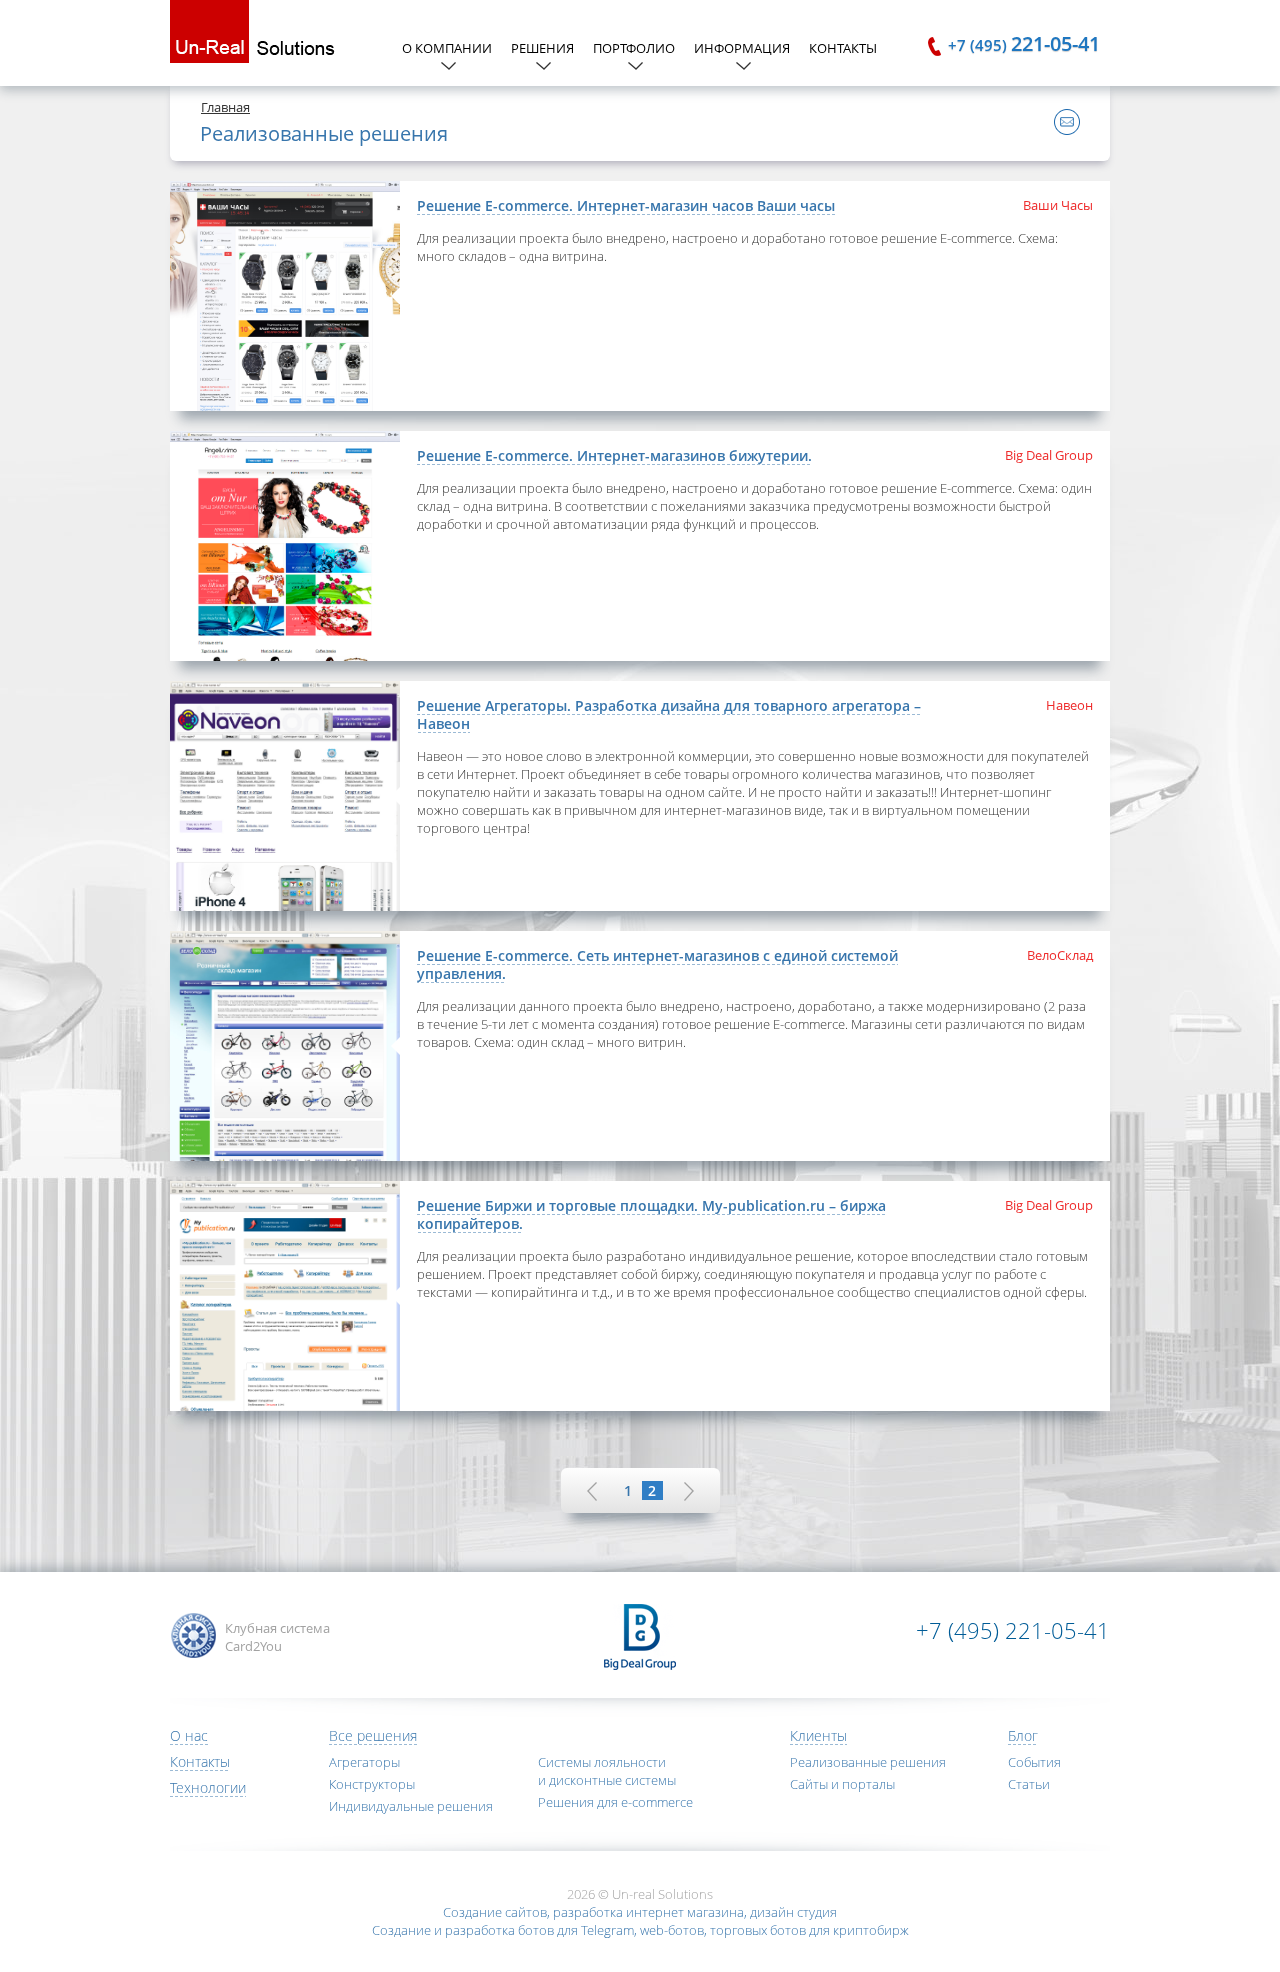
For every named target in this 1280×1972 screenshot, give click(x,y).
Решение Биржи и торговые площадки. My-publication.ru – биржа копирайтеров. (651, 1214)
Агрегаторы (364, 1762)
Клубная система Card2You (277, 1637)
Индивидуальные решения (411, 1806)
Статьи (1029, 1784)
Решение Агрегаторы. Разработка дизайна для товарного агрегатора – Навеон (669, 714)
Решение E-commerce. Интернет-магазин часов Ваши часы (626, 205)
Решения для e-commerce (615, 1802)
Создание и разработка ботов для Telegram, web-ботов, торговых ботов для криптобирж (640, 1930)
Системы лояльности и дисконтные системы (607, 1771)
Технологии (208, 1787)
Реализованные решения (868, 1762)
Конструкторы (372, 1784)
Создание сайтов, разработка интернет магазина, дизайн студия (640, 1912)
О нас (189, 1735)
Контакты (843, 48)
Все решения (373, 1735)
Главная (225, 107)
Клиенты (818, 1735)
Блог (1023, 1735)
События (1034, 1762)
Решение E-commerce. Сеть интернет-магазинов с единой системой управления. (657, 964)
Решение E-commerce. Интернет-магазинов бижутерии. (614, 455)
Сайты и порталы (842, 1784)
